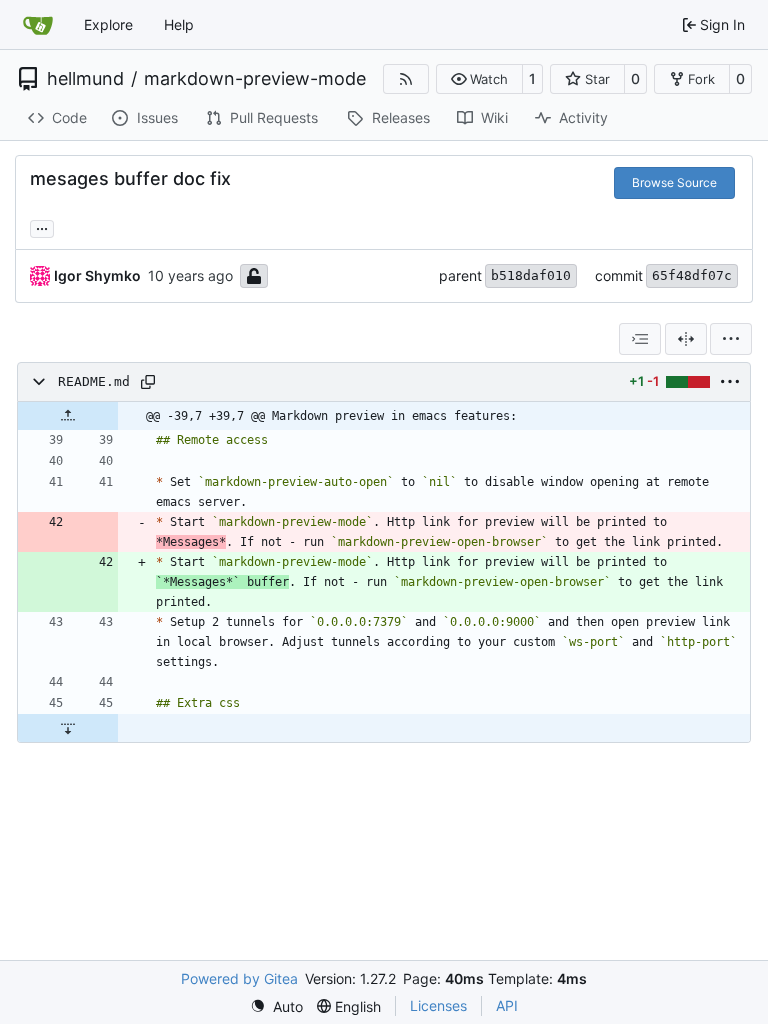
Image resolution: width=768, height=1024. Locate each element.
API (507, 1005)
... (42, 226)
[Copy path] (148, 382)
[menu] (731, 339)
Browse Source (674, 182)
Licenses (438, 1005)
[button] (479, 79)
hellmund (85, 79)
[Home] (38, 25)
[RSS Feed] (406, 79)
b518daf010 (531, 275)
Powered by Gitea (239, 978)
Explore (108, 24)
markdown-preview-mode (255, 79)
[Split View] (686, 339)
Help (179, 24)
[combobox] (640, 339)
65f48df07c (692, 275)
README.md (94, 381)
